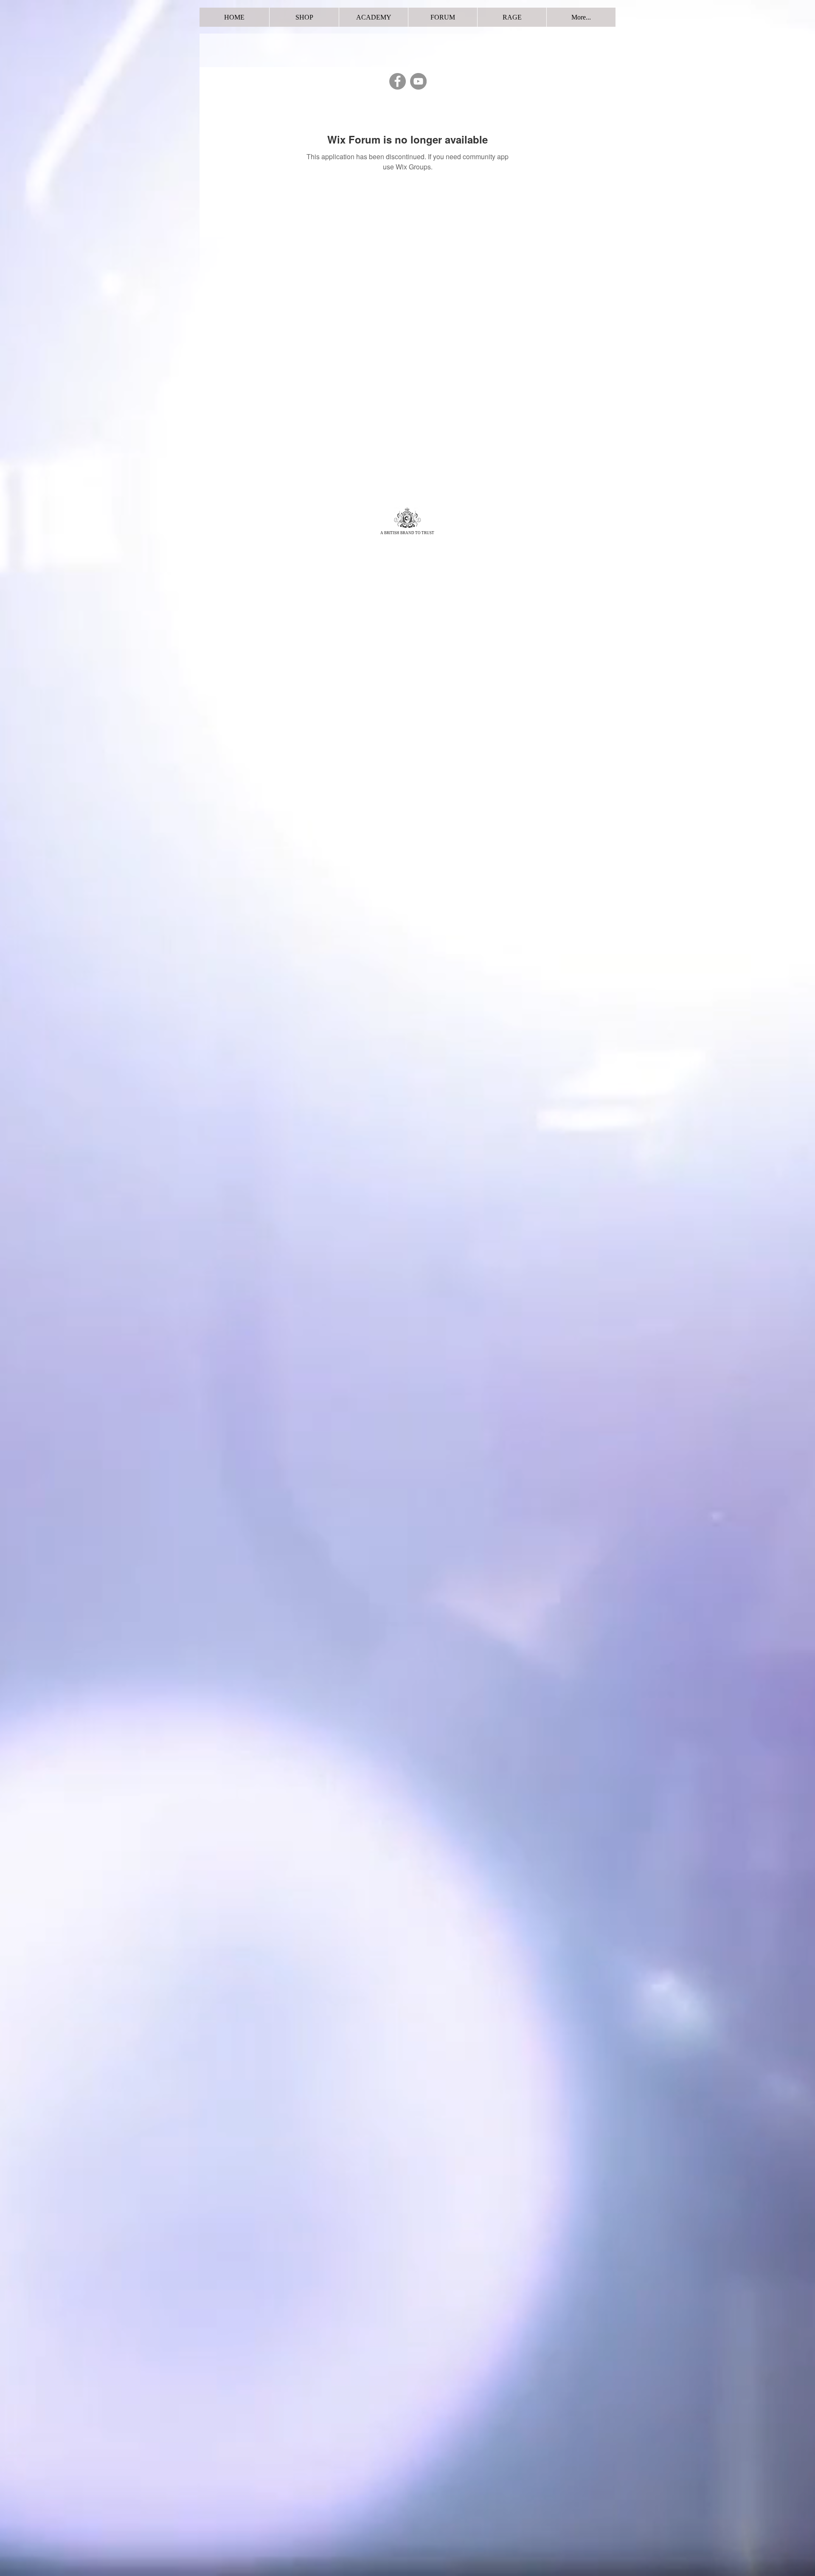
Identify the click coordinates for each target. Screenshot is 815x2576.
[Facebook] (398, 81)
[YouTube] (418, 81)
